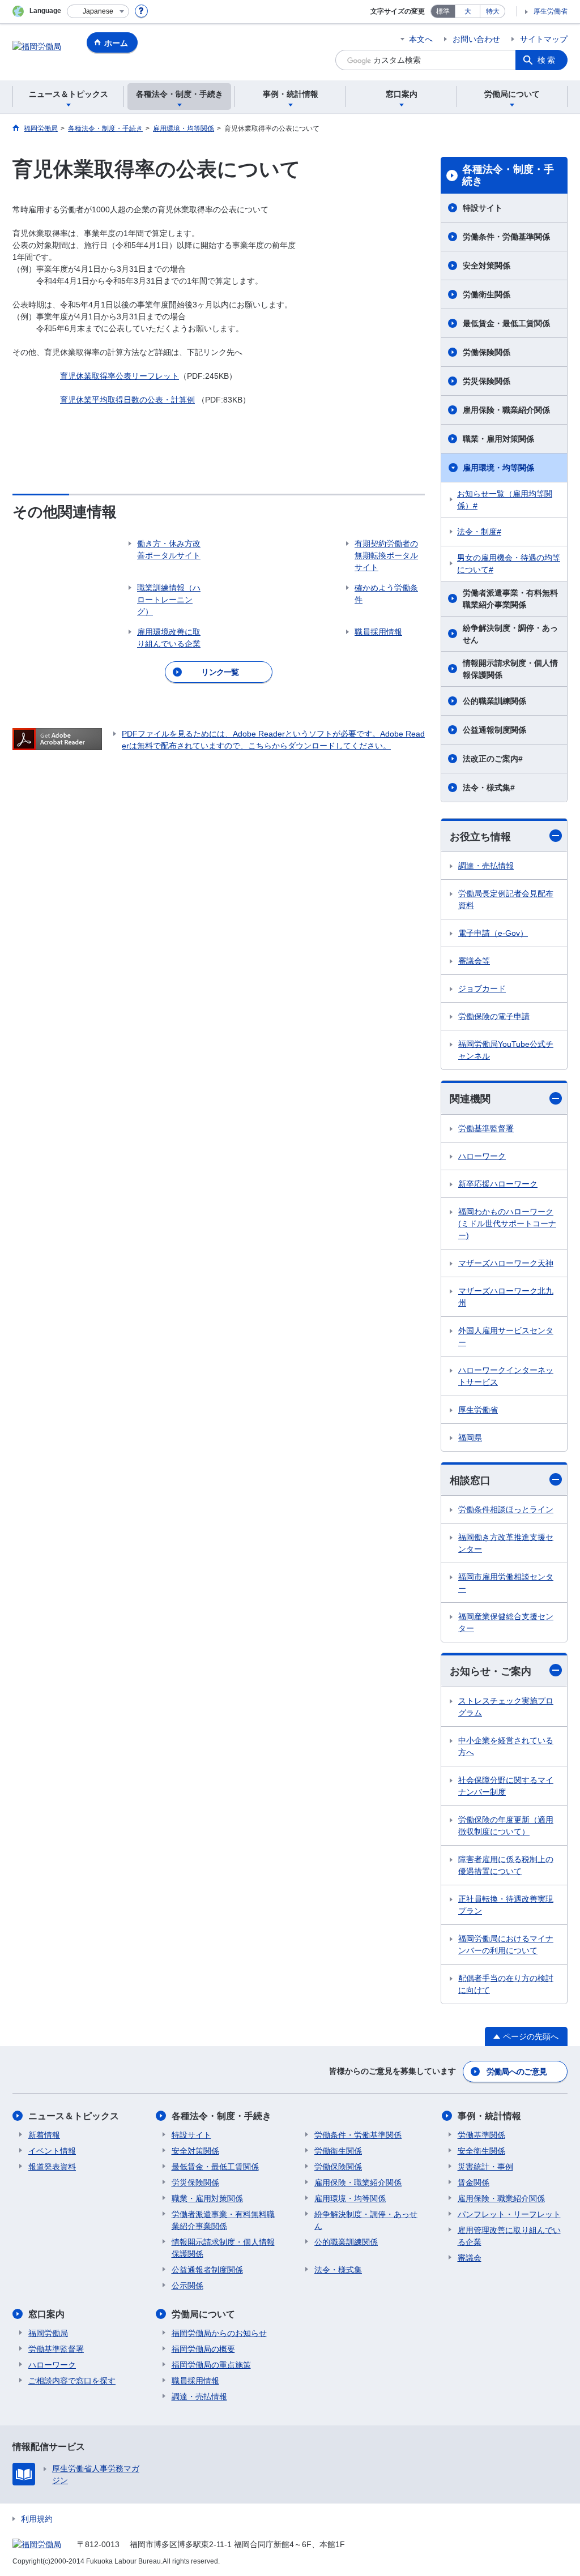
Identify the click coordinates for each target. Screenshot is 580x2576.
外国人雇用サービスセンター (506, 1336)
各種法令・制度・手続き (508, 176)
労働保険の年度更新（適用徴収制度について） (506, 1826)
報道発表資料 (52, 2167)
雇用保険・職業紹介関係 (506, 410)
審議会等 (474, 961)
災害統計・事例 (485, 2167)
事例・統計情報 (489, 2116)
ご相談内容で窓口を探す (72, 2381)
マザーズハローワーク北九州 (506, 1297)
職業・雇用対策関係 (498, 439)
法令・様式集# (489, 788)
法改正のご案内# (493, 759)
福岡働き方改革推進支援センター (506, 1543)
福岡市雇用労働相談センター (506, 1583)
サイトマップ (544, 39)
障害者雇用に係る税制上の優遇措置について (506, 1865)
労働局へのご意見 (517, 2072)
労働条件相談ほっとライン (506, 1509)
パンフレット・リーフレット (509, 2214)
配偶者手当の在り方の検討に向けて (506, 1984)
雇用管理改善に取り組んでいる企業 (509, 2236)
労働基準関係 (481, 2135)
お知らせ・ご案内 (491, 1671)
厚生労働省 (551, 11)
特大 (493, 11)
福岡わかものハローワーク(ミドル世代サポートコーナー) (507, 1223)
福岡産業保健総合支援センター (506, 1622)
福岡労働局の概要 (203, 2349)
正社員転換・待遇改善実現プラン (506, 1905)
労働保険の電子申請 (494, 1016)
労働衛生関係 (487, 294)
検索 (547, 60)
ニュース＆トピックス (74, 2116)
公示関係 (187, 2286)
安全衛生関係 (481, 2151)
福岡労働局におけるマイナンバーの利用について (506, 1944)
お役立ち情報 (480, 837)
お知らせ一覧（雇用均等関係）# (505, 500)
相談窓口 (470, 1480)
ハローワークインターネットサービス (506, 1376)
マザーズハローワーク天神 (506, 1263)
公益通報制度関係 (494, 730)
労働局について (203, 2314)
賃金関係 (474, 2183)
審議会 (470, 2258)
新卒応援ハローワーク (498, 1184)
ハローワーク (482, 1156)
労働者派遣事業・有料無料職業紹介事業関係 (510, 599)
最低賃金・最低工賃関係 (506, 323)
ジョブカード (482, 989)
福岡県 (470, 1437)
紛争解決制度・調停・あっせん (510, 634)
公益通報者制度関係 (207, 2270)
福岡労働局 (48, 2333)
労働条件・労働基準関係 (506, 237)
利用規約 (37, 2519)
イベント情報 (52, 2151)
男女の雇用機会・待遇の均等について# (509, 564)
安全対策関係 (487, 266)
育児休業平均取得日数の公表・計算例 (127, 400)
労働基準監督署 (486, 1128)
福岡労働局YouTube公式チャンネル (506, 1050)
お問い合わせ (476, 39)
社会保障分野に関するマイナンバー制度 (506, 1786)
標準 (443, 11)
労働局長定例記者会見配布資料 (506, 899)
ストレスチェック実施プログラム (506, 1707)
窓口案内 (46, 2314)
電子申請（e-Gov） (493, 933)
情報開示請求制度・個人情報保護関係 (510, 669)
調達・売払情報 (486, 866)
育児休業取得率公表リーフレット (120, 376)
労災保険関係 (487, 381)
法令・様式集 (338, 2270)
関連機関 (470, 1099)
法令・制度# (479, 532)
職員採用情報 (195, 2381)
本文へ (421, 39)
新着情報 (44, 2135)
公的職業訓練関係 (494, 701)
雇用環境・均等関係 (498, 468)
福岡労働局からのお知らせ (219, 2333)
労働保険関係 (487, 352)
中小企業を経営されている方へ (506, 1746)
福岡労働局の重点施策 (211, 2365)
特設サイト (483, 208)
